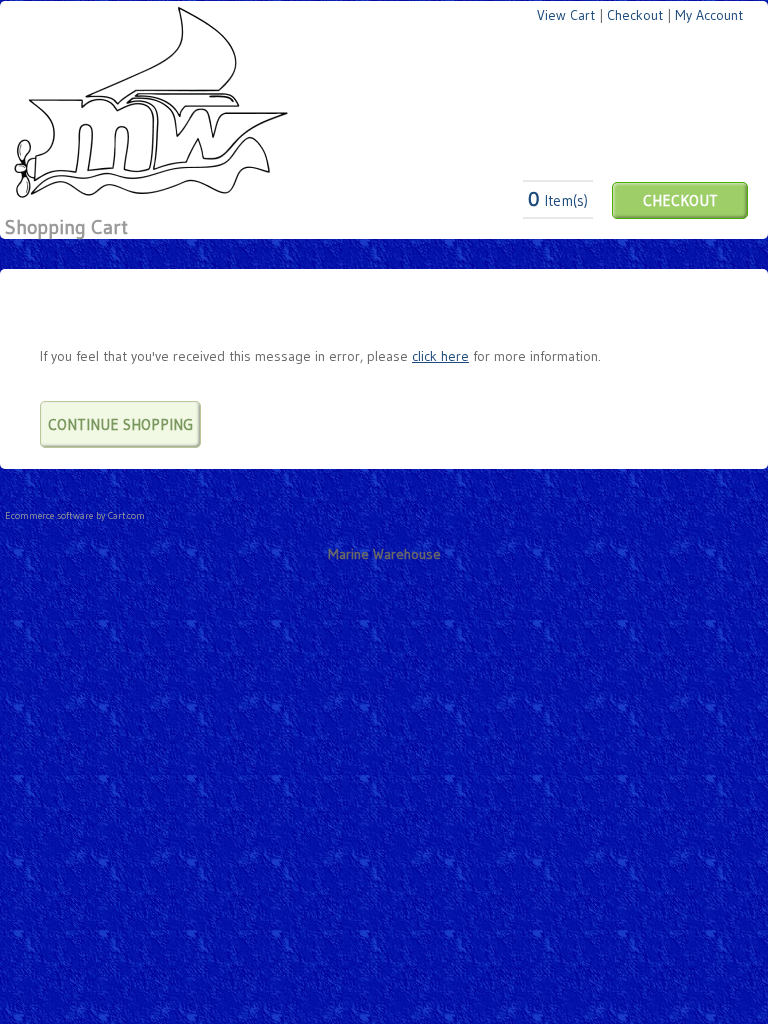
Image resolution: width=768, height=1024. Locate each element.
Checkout (635, 15)
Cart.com (126, 515)
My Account (709, 15)
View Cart (566, 15)
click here (440, 356)
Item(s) (558, 200)
